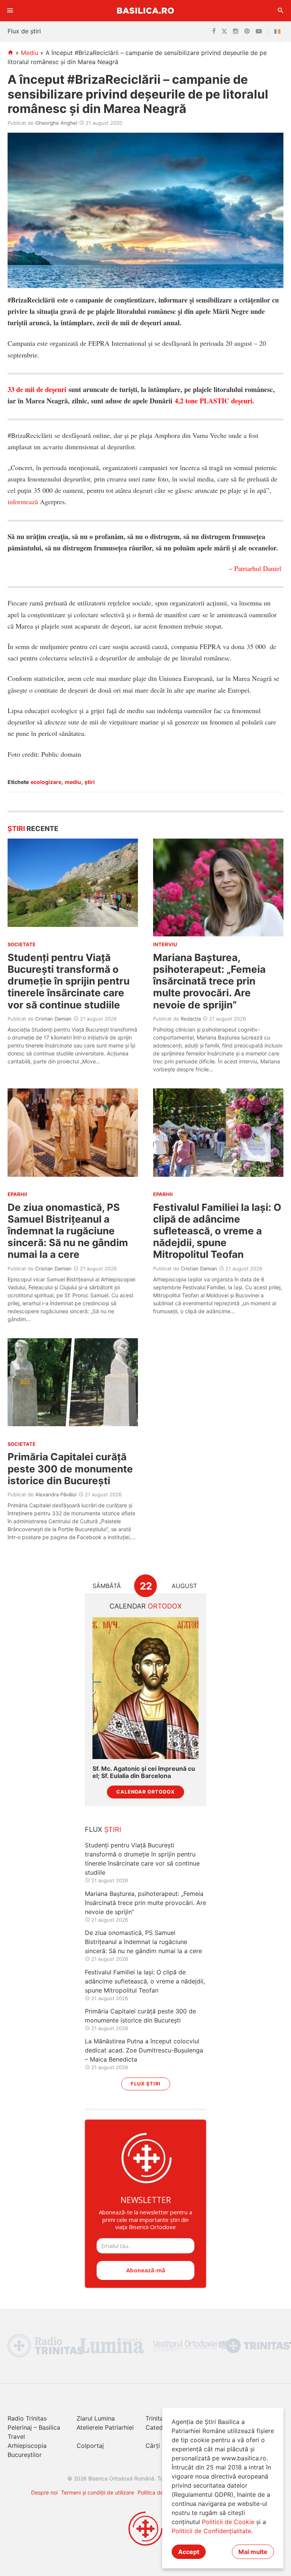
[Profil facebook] (214, 31)
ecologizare (46, 782)
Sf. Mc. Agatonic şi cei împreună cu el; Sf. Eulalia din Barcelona (144, 1772)
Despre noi (44, 2492)
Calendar (146, 1606)
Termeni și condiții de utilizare (98, 2492)
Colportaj (90, 2446)
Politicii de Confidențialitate (211, 2531)
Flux (103, 1829)
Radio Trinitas (27, 2418)
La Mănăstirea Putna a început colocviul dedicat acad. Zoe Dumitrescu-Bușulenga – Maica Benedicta (144, 2050)
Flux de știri (24, 31)
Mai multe (253, 2552)
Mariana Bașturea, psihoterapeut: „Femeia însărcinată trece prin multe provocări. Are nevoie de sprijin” (209, 981)
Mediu (30, 53)
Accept (189, 2552)
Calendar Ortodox (145, 1792)
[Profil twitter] (224, 31)
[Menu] (10, 11)
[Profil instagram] (236, 31)
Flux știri (146, 2084)
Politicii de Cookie (228, 2522)
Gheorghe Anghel (56, 123)
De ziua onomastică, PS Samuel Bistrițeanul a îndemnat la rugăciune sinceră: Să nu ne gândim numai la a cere (68, 1231)
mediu (73, 782)
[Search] (281, 11)
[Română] (279, 31)
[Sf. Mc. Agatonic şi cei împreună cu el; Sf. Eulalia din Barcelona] (145, 1688)
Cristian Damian (53, 1019)
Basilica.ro (145, 10)
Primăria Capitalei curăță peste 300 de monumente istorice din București (70, 1468)
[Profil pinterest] (247, 31)
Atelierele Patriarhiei (105, 2427)
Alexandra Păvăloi (56, 1494)
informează (23, 502)
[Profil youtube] (259, 31)
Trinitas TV (161, 2418)
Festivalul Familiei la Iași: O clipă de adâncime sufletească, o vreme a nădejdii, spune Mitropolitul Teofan (217, 1231)
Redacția (191, 1019)
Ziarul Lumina (96, 2418)
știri (90, 782)
